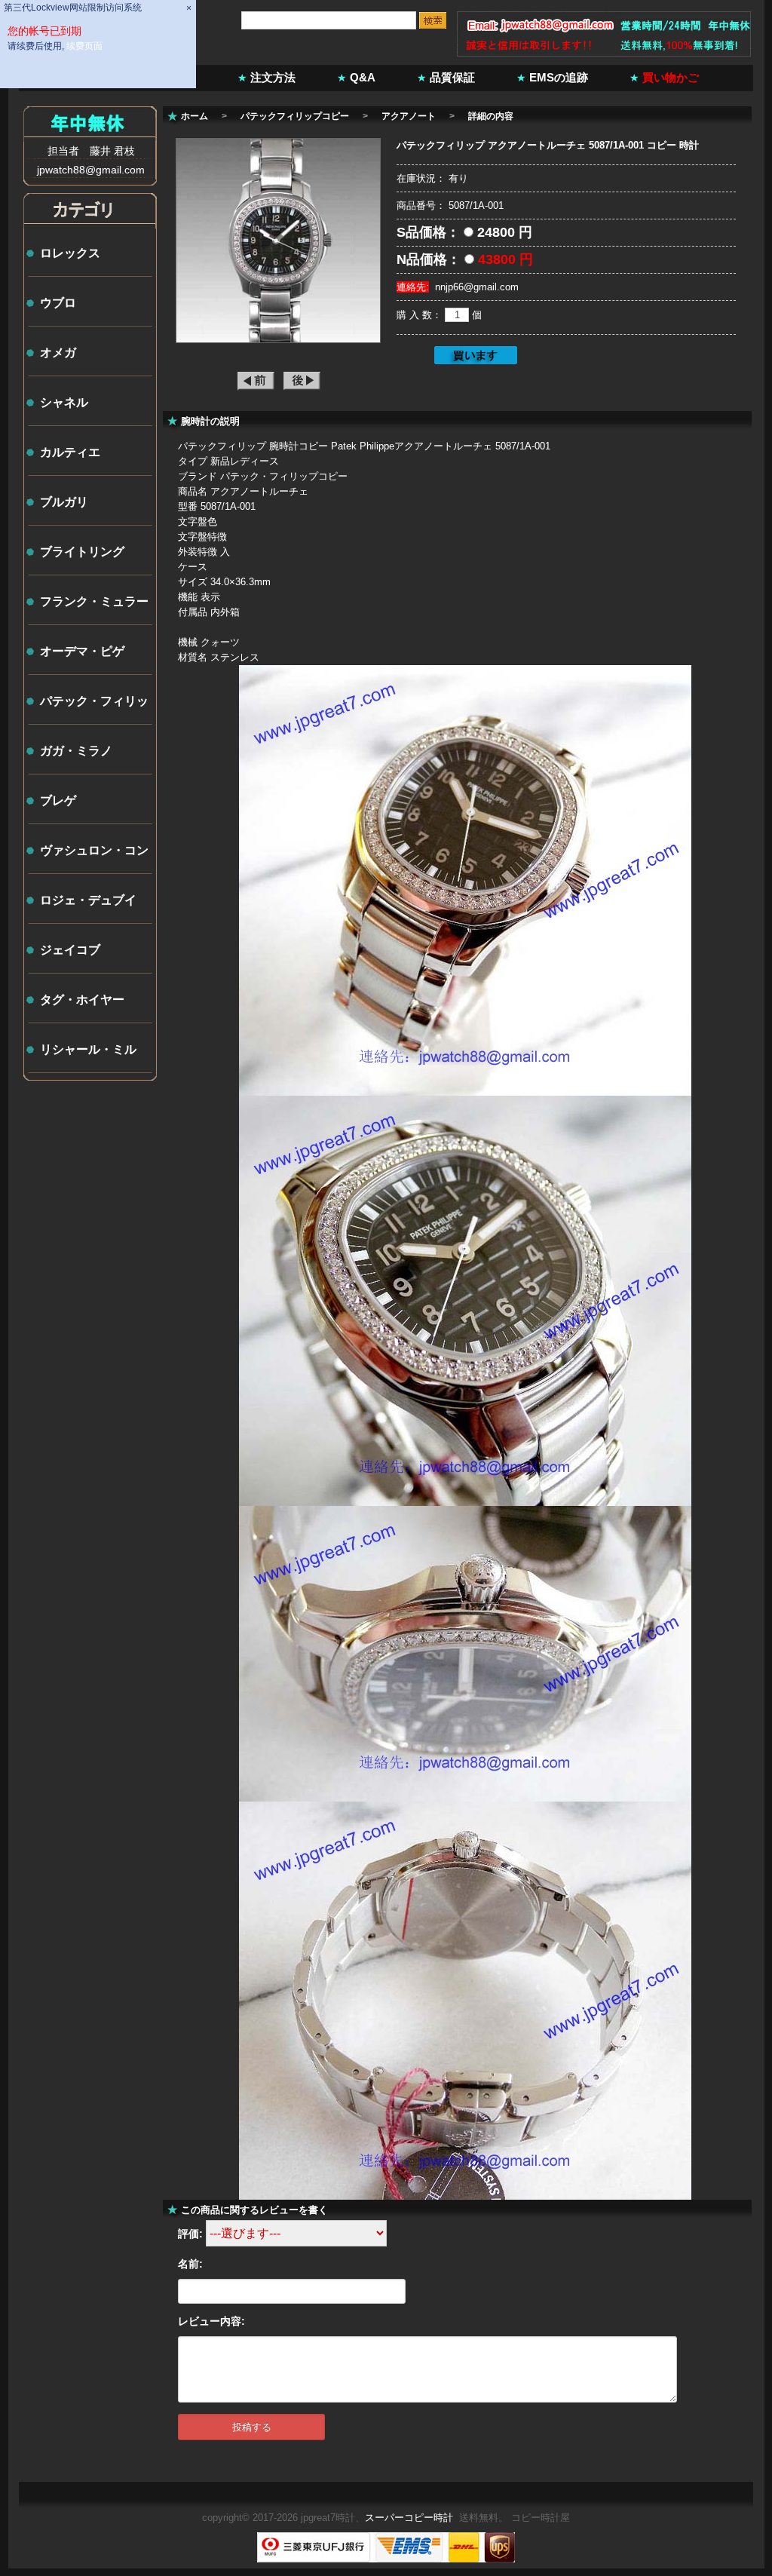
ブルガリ (64, 502)
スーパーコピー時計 (409, 2518)
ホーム (195, 116)
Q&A (363, 77)
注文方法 (273, 77)
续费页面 (84, 46)
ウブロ (58, 303)
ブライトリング (82, 552)
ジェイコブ (70, 950)
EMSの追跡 (559, 77)
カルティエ (70, 452)
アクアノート (409, 116)
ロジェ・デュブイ (88, 900)
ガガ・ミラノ (76, 751)
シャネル (64, 402)
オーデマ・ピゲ (82, 651)
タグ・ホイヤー (82, 1000)
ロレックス (70, 253)
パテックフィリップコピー (295, 116)
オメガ (58, 353)
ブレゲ (58, 800)
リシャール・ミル (88, 1049)
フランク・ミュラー (94, 601)
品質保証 (452, 77)
